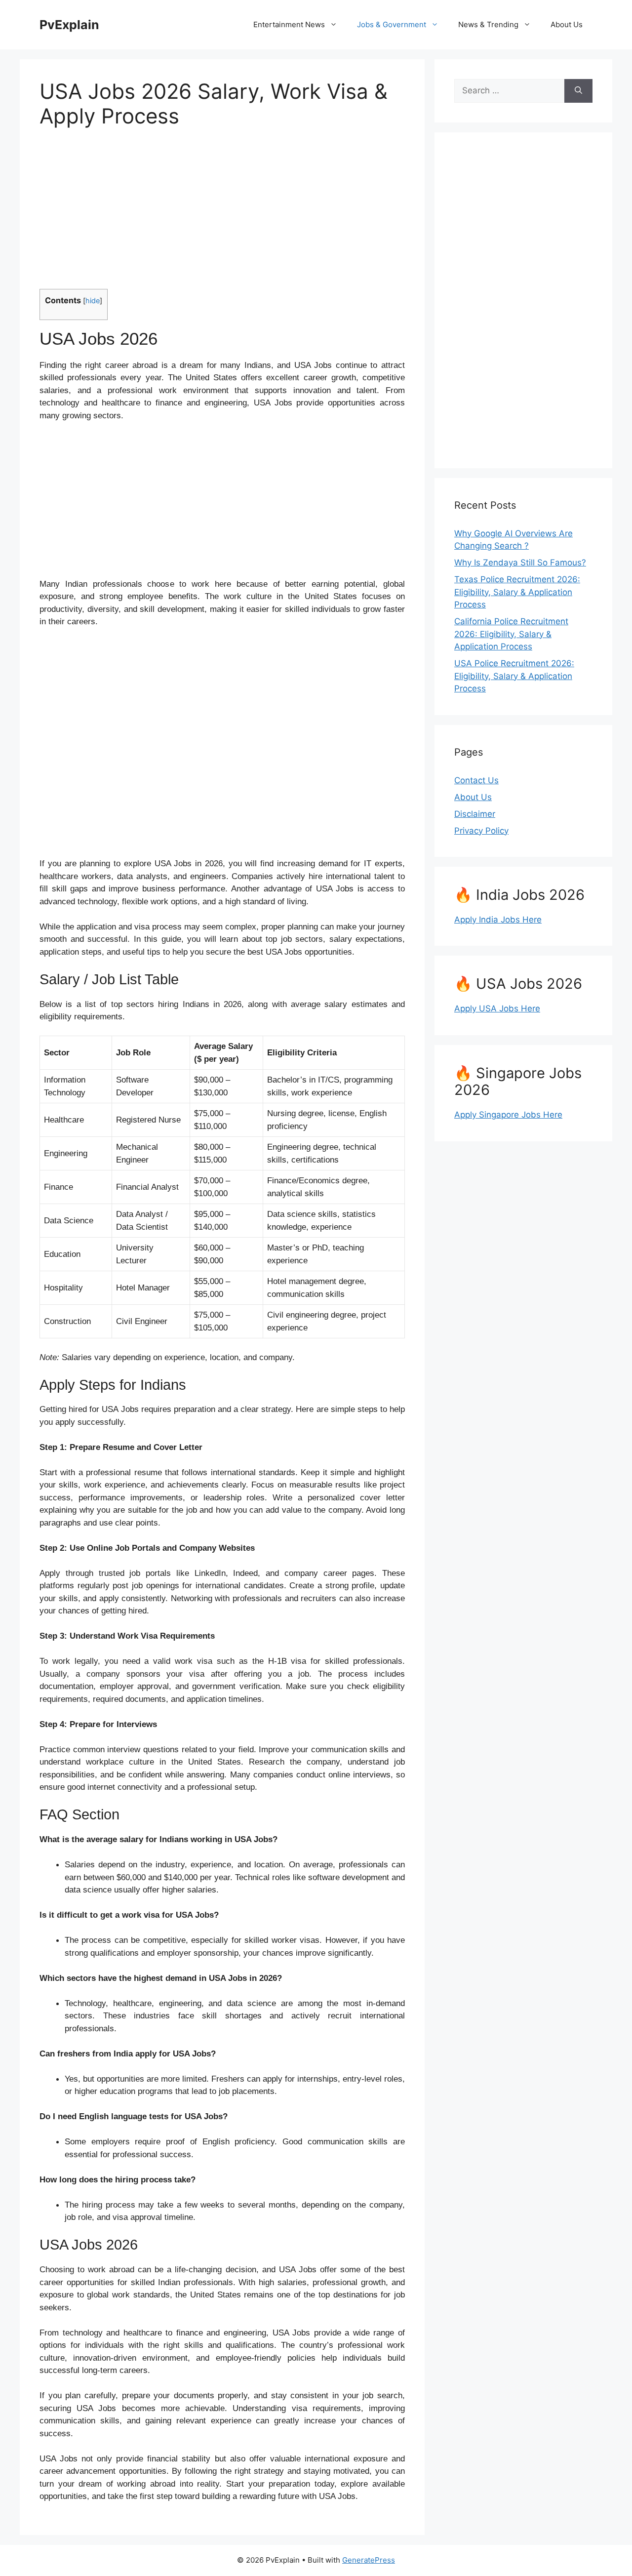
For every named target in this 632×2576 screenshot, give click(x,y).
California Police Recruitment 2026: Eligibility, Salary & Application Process (511, 634)
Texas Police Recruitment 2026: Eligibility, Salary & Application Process (517, 592)
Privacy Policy (481, 831)
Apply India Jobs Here (498, 920)
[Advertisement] (222, 215)
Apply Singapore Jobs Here (508, 1115)
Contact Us (476, 780)
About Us (567, 24)
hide (93, 301)
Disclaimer (475, 814)
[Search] (578, 91)
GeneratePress (369, 2560)
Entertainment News (289, 24)
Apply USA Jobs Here (497, 1008)
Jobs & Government (392, 24)
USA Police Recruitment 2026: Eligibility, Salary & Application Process (514, 676)
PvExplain (69, 25)
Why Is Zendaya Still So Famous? (520, 563)
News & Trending (488, 24)
